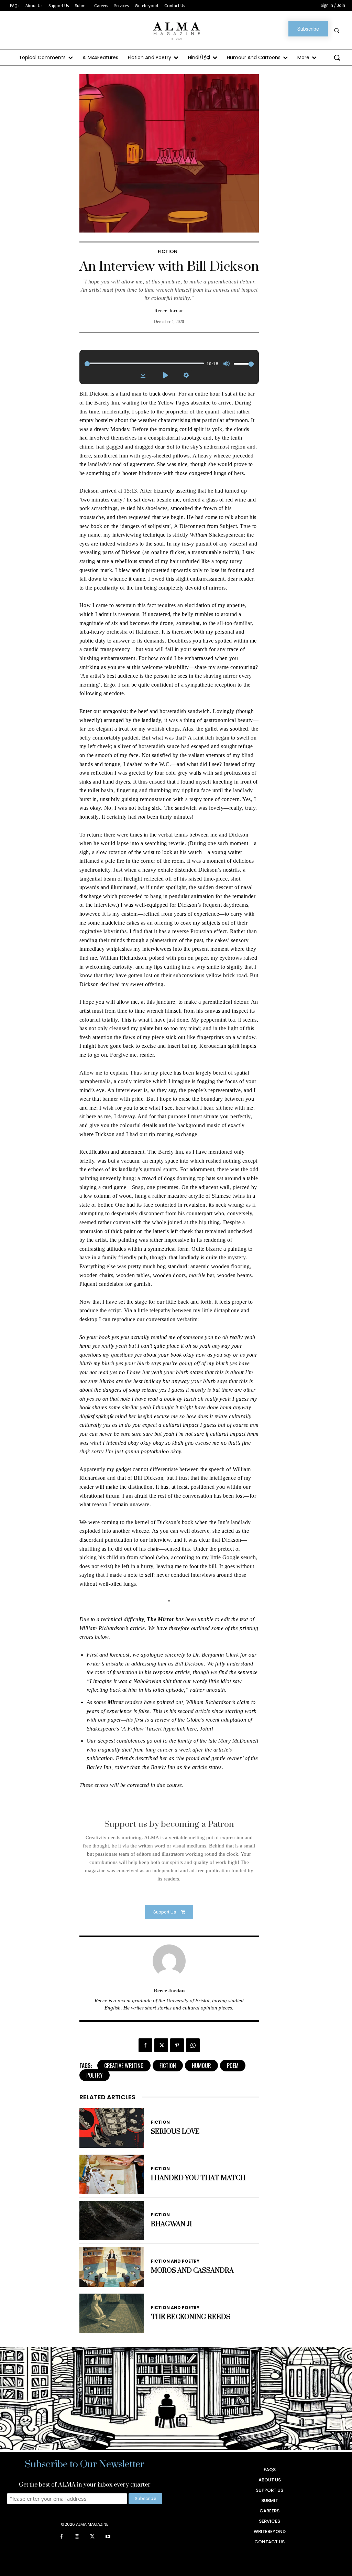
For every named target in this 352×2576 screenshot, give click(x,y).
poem (233, 2066)
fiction (168, 2066)
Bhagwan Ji (171, 2224)
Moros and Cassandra (192, 2271)
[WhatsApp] (193, 2045)
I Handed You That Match (198, 2178)
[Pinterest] (177, 2045)
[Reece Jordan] (169, 1961)
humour (201, 2066)
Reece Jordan (169, 311)
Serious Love (175, 2132)
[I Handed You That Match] (112, 2174)
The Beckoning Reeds (191, 2317)
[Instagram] (77, 2537)
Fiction (168, 251)
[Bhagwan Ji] (112, 2221)
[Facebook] (145, 2045)
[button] (337, 30)
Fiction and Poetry (175, 2261)
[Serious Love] (112, 2128)
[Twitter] (161, 2045)
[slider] (144, 363)
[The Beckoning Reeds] (112, 2313)
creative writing (124, 2066)
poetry (95, 2075)
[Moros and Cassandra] (112, 2267)
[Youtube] (108, 2537)
